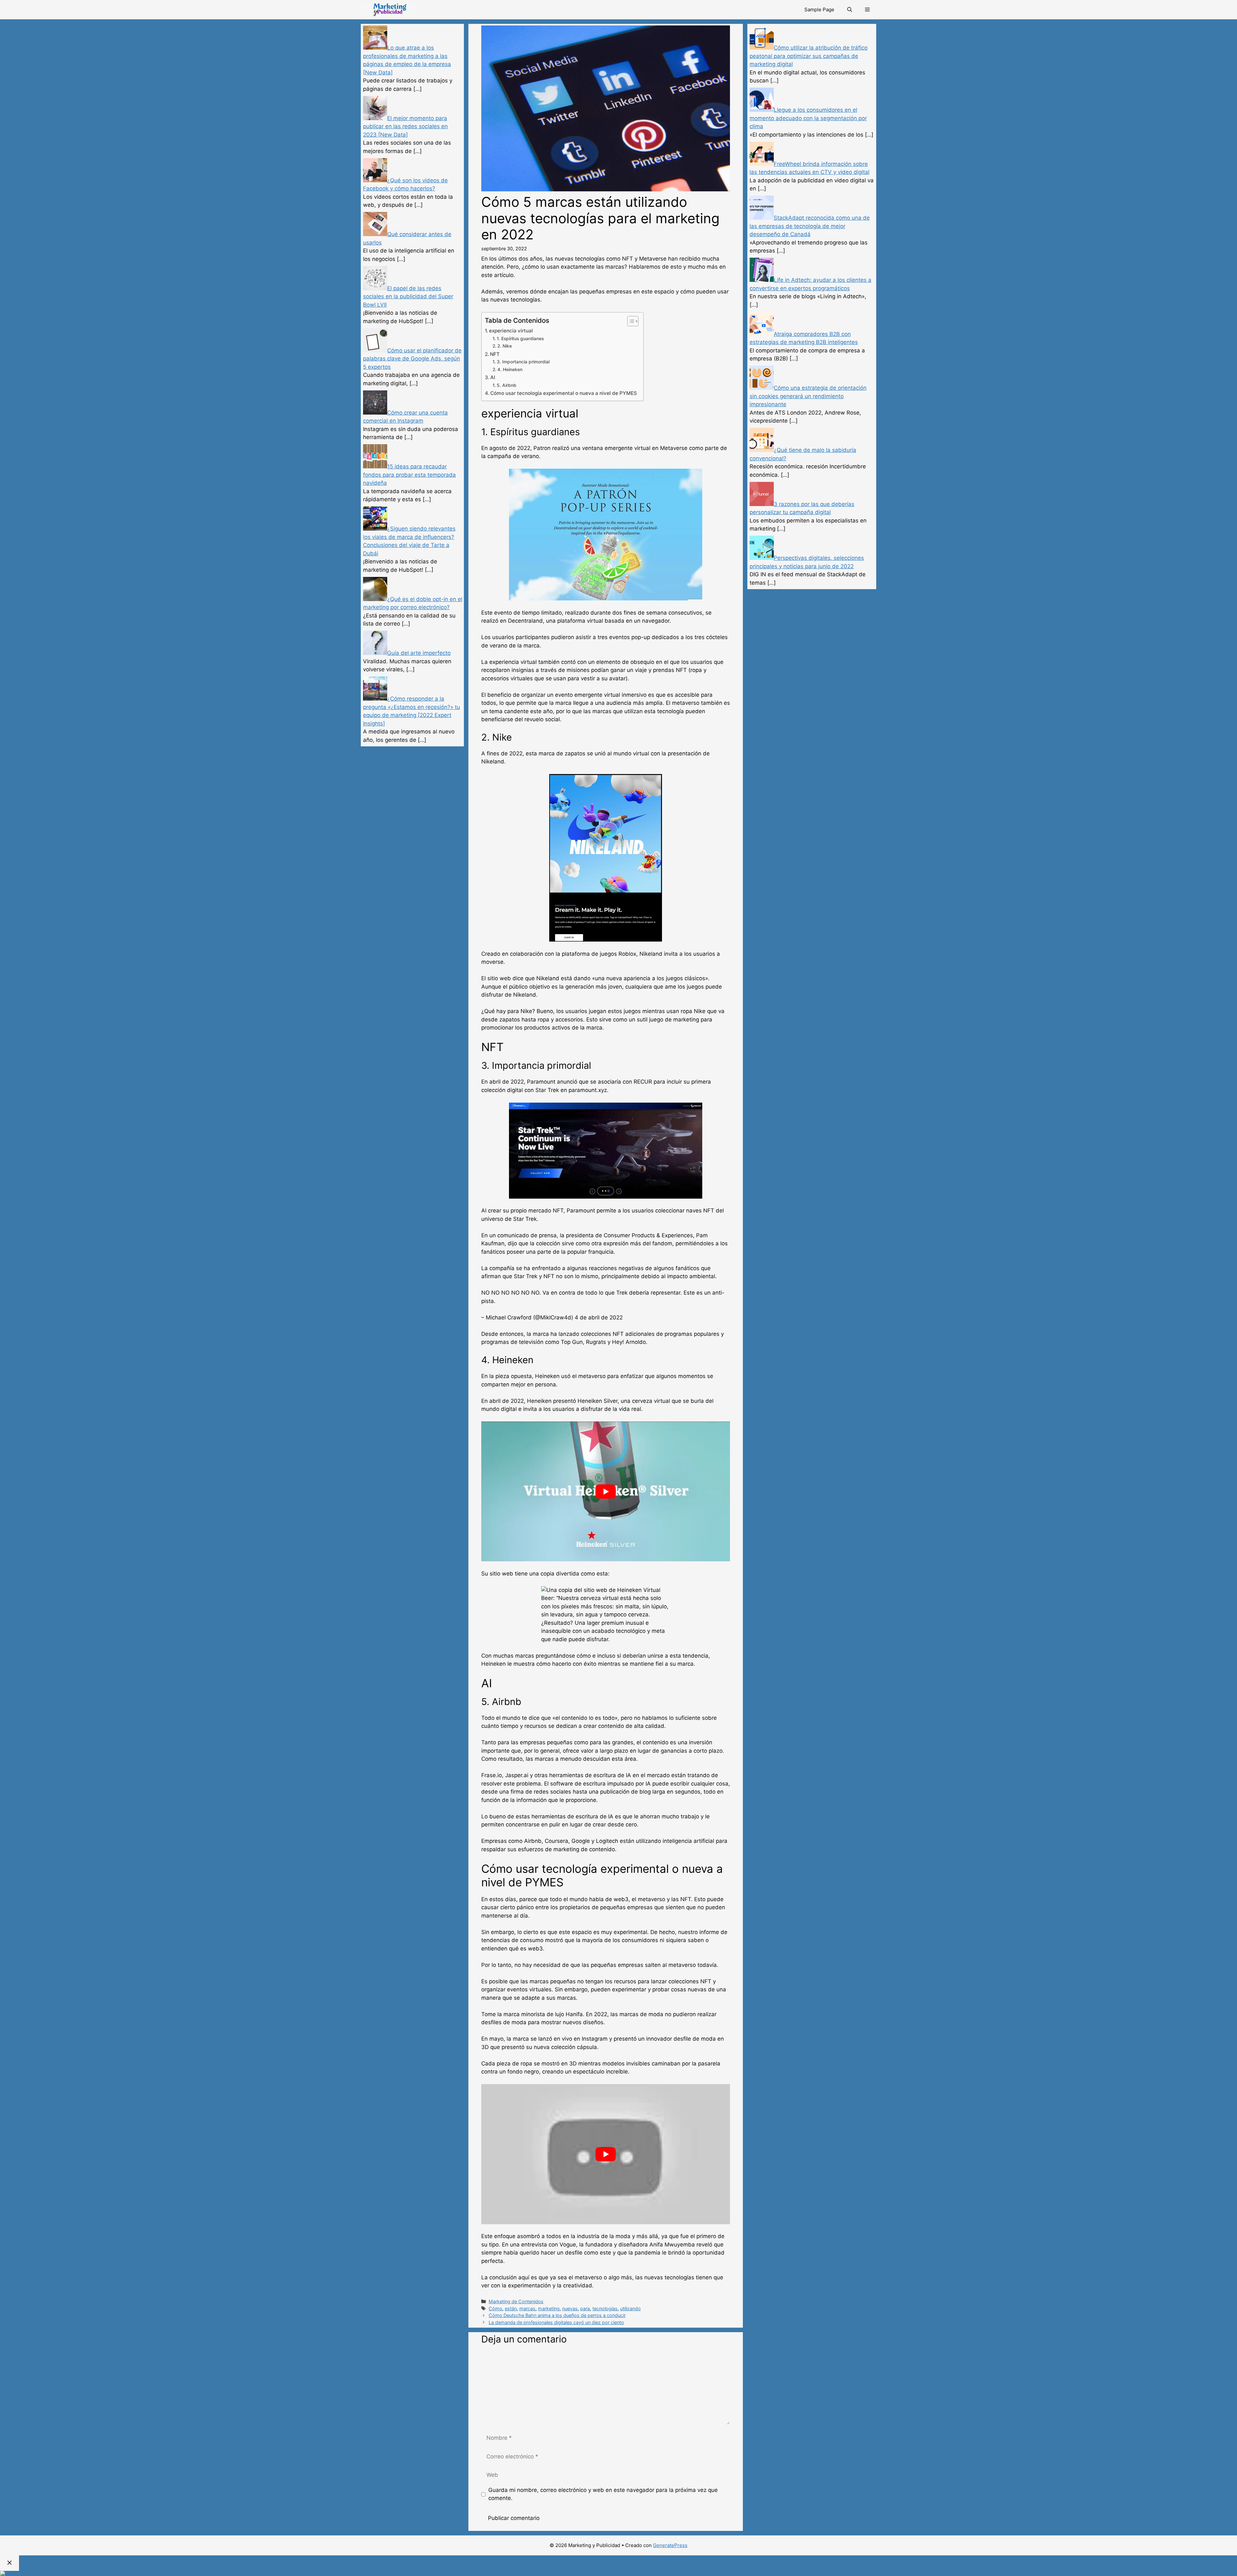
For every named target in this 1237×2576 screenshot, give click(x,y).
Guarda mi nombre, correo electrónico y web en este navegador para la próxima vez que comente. (603, 2494)
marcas (527, 2308)
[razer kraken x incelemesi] (618, 2573)
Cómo (495, 2308)
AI (493, 377)
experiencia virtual (511, 331)
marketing (549, 2308)
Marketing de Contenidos (516, 2301)
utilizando (630, 2308)
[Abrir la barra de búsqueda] (850, 10)
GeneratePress (670, 2545)
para (585, 2308)
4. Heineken (510, 369)
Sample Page (819, 10)
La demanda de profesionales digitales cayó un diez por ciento (556, 2322)
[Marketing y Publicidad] (388, 10)
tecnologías (605, 2308)
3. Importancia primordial (523, 362)
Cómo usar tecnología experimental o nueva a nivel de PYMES (564, 393)
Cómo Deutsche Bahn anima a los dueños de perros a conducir (557, 2315)
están (511, 2308)
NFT (495, 354)
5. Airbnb (507, 385)
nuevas (570, 2308)
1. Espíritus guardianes (520, 339)
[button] (867, 10)
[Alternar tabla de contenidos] (630, 321)
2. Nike (505, 346)
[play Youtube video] (606, 1491)
